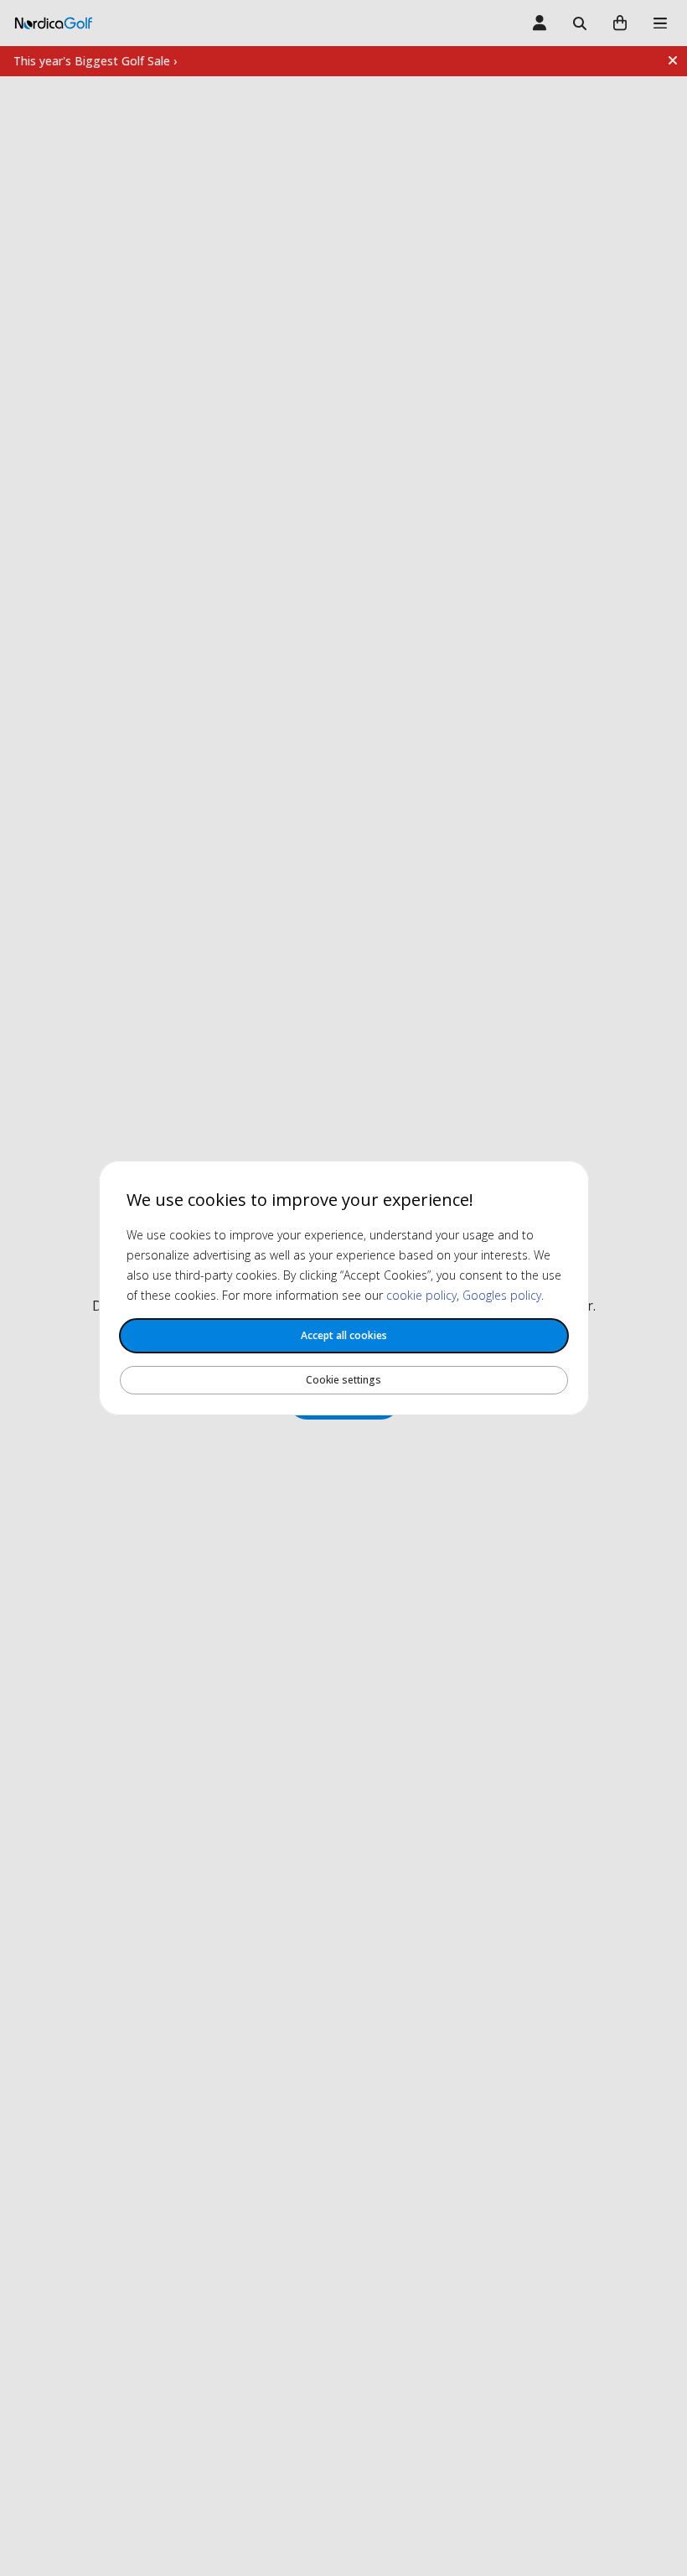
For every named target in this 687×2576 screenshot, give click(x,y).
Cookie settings (343, 1380)
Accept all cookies (344, 1335)
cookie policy (421, 1295)
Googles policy (502, 1295)
